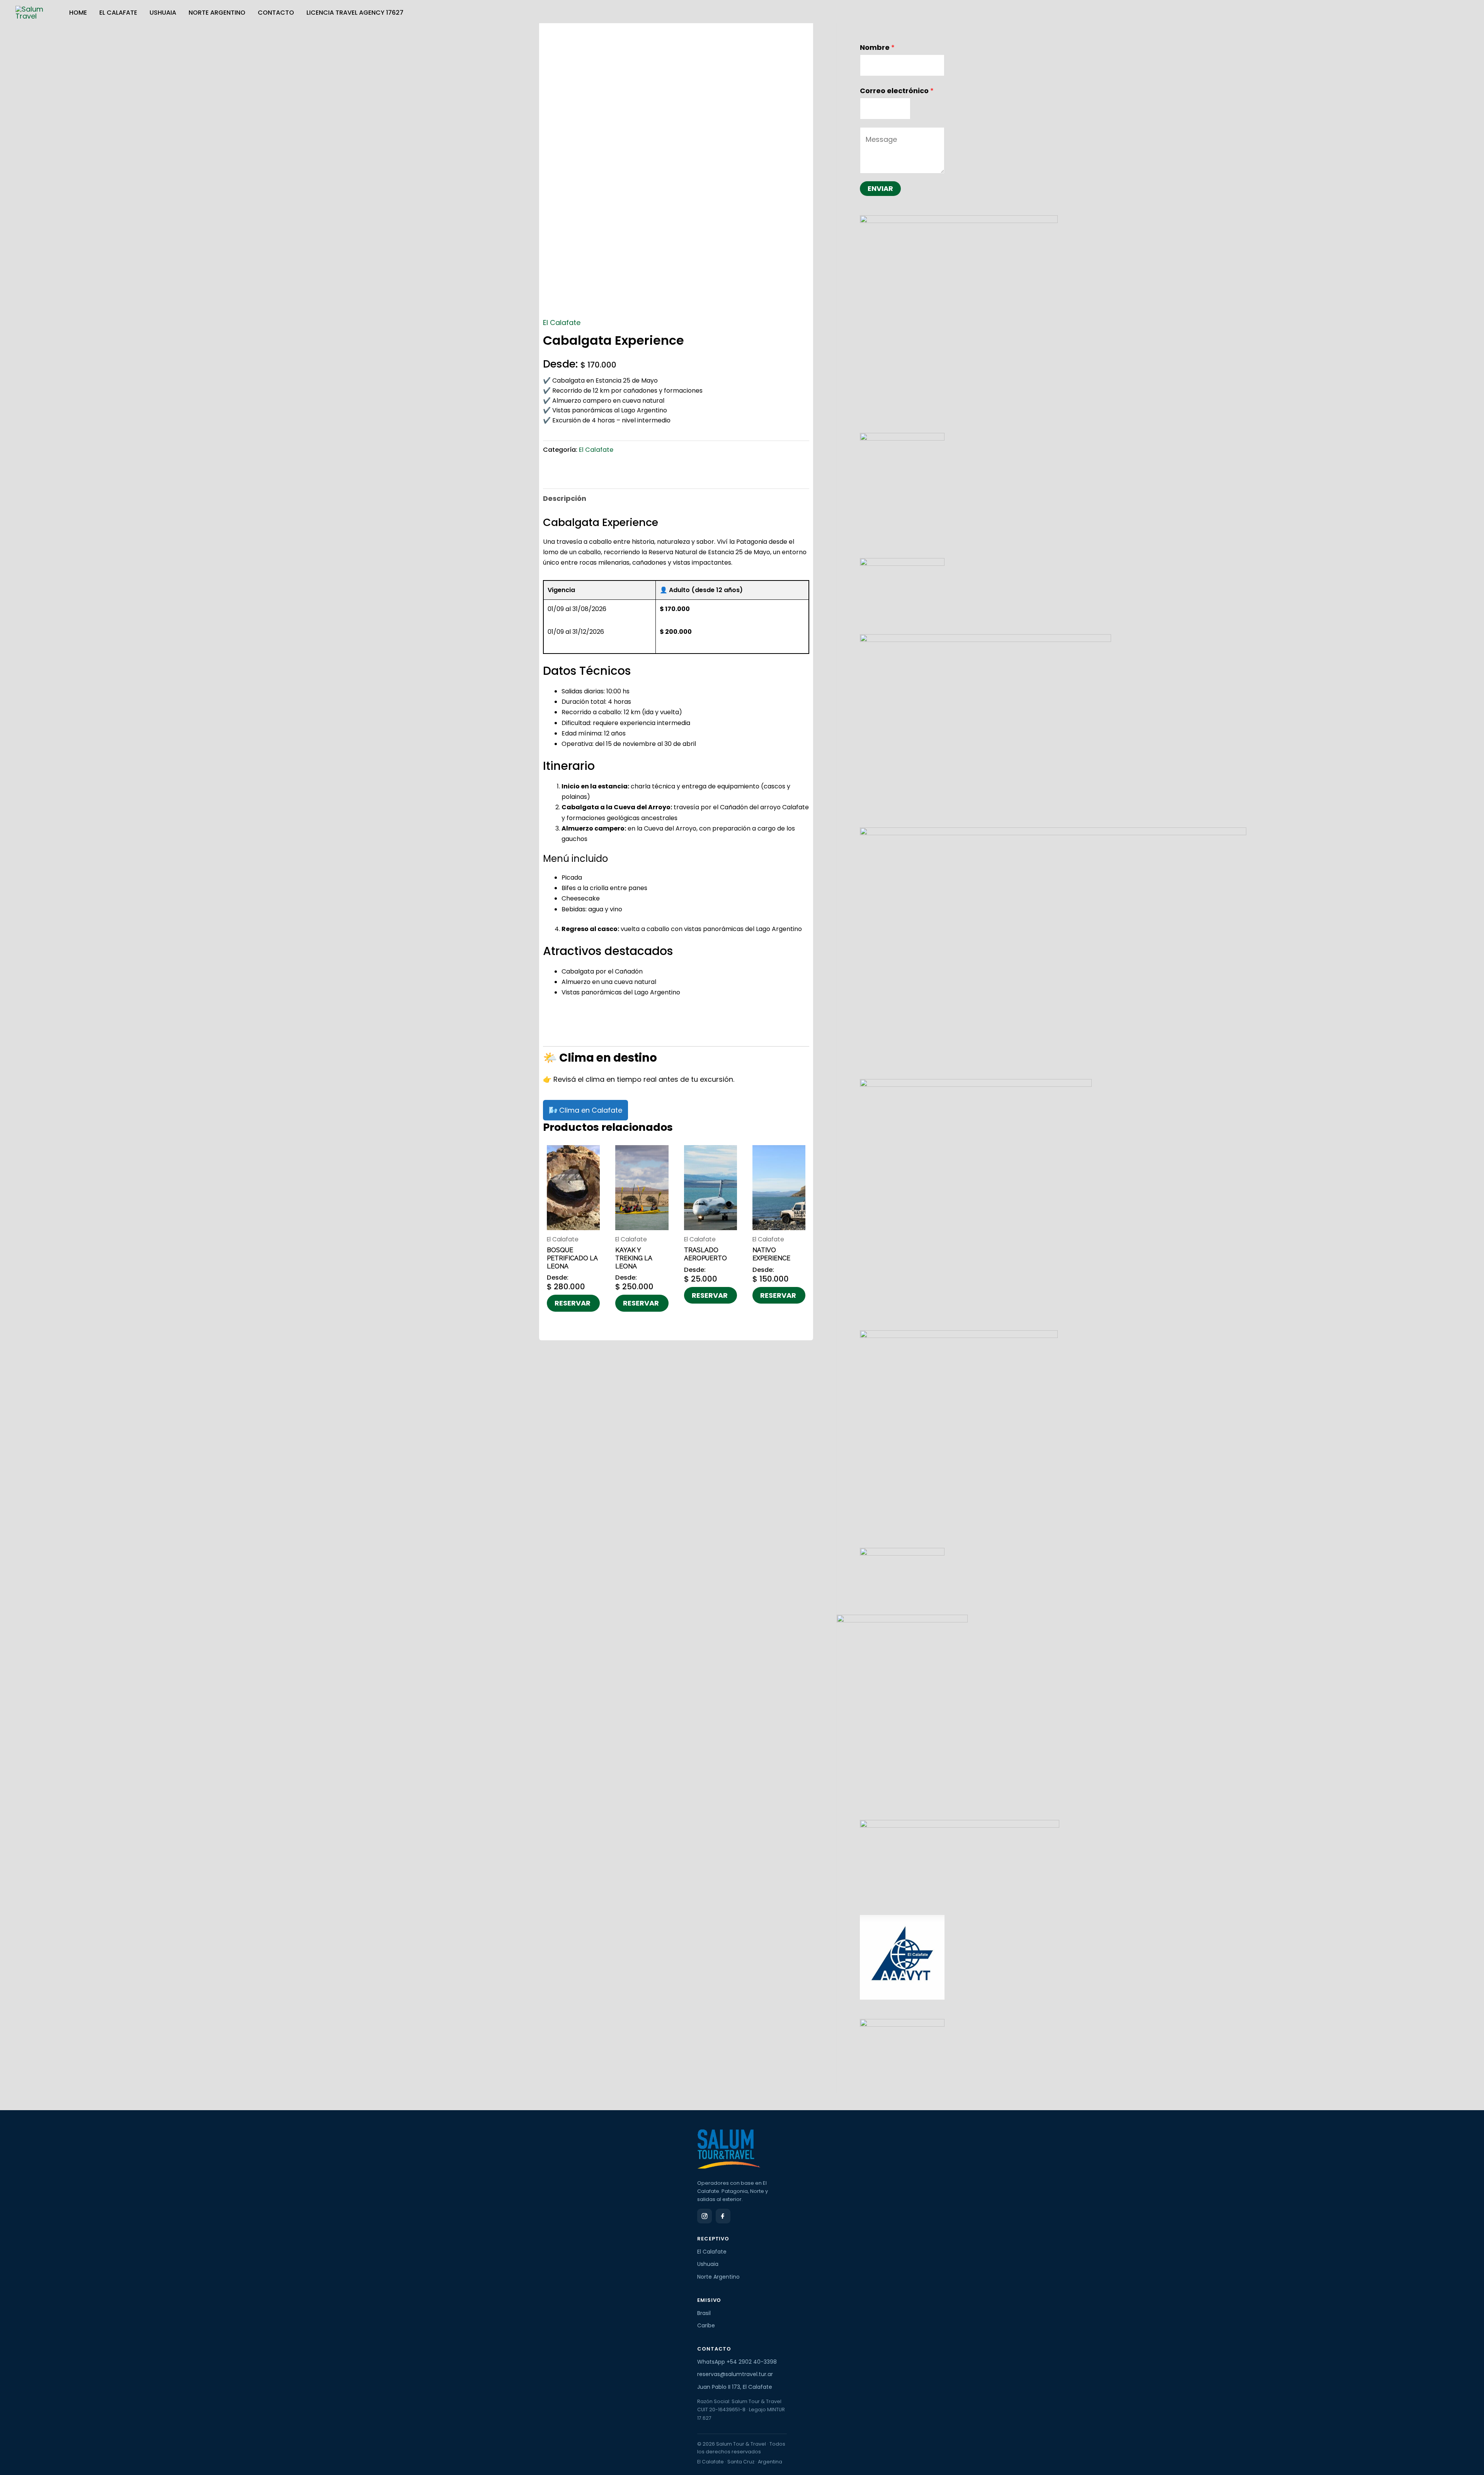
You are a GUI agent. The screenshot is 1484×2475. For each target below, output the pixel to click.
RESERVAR (573, 1303)
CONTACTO (276, 13)
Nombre (877, 47)
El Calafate (118, 13)
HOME (78, 13)
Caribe (706, 2325)
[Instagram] (705, 2216)
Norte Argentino (217, 13)
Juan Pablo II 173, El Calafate (735, 2387)
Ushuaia (163, 13)
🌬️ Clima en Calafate (585, 1110)
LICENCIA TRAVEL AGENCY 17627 (355, 13)
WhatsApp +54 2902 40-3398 (737, 2362)
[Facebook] (723, 2216)
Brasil (704, 2313)
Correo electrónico (897, 91)
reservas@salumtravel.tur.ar (735, 2374)
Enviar (880, 188)
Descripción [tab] (565, 498)
